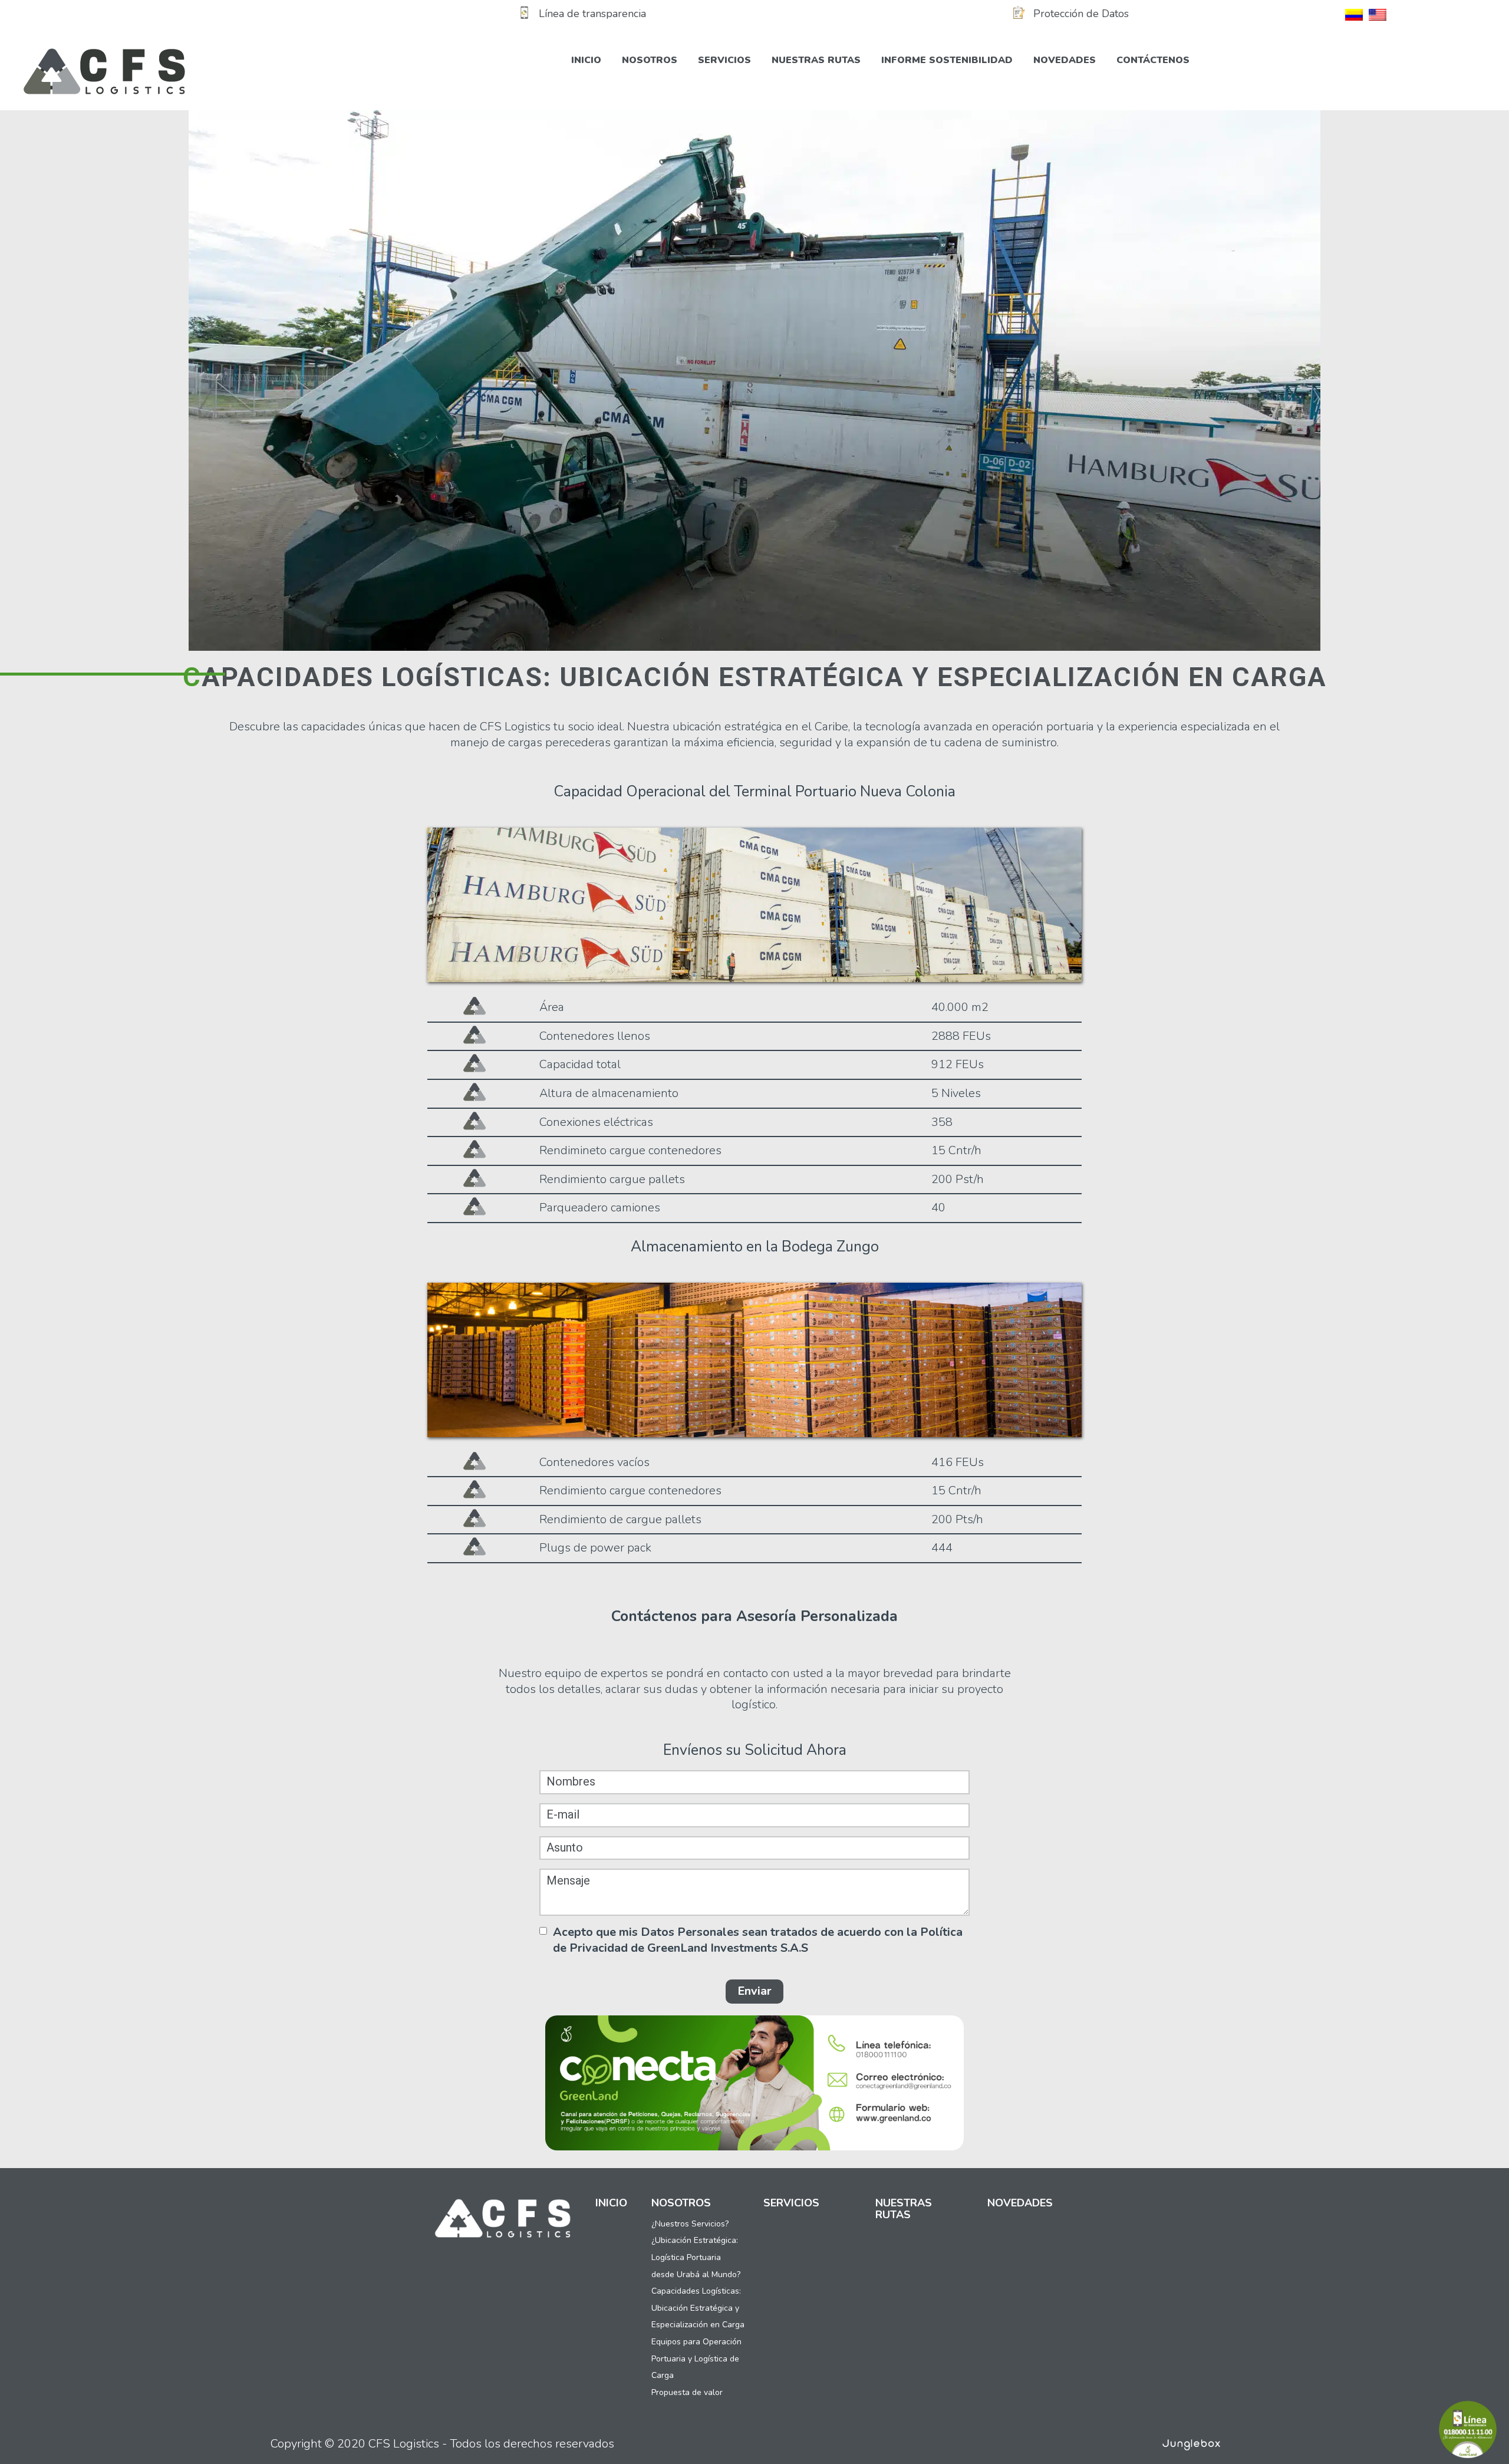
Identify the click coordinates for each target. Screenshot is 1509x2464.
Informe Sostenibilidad (947, 60)
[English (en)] (1378, 14)
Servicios (724, 60)
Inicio (586, 60)
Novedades (1065, 60)
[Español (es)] (1354, 14)
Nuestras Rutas (816, 60)
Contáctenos (1153, 60)
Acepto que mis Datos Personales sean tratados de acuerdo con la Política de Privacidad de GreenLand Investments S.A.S (758, 1940)
